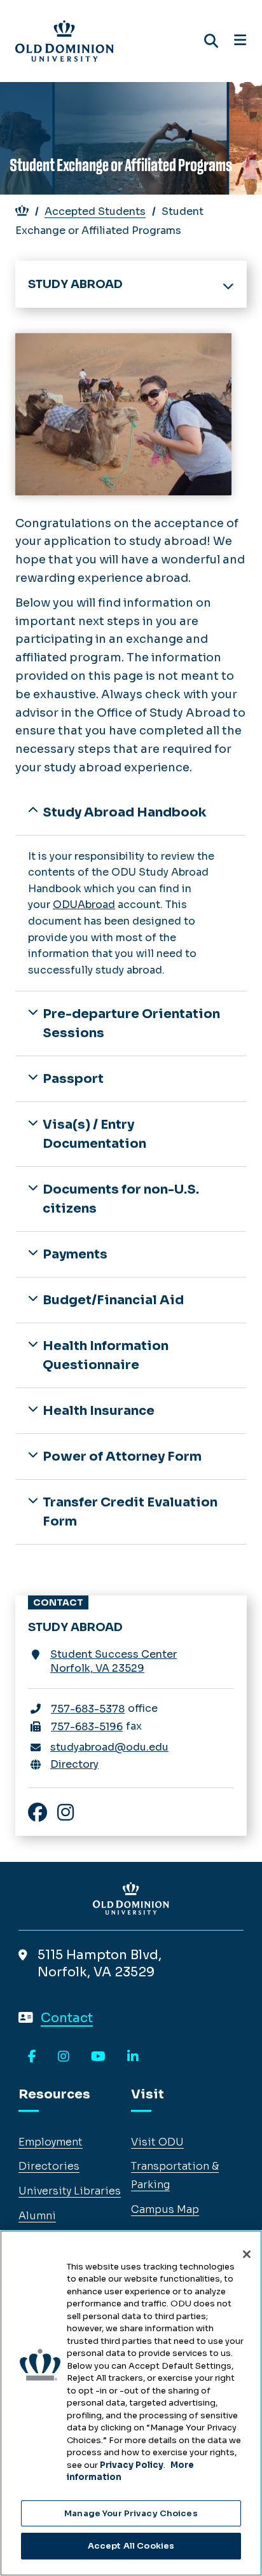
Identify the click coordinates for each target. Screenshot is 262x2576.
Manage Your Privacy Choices (131, 2513)
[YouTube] (98, 2057)
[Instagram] (64, 2057)
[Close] (247, 2254)
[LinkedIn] (133, 2057)
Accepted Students (95, 211)
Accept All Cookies (131, 2546)
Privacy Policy (132, 2465)
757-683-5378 (88, 1709)
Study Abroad (75, 284)
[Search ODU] (211, 41)
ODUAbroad (84, 905)
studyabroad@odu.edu (109, 1747)
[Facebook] (32, 2057)
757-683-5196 (87, 1727)
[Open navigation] (240, 41)
